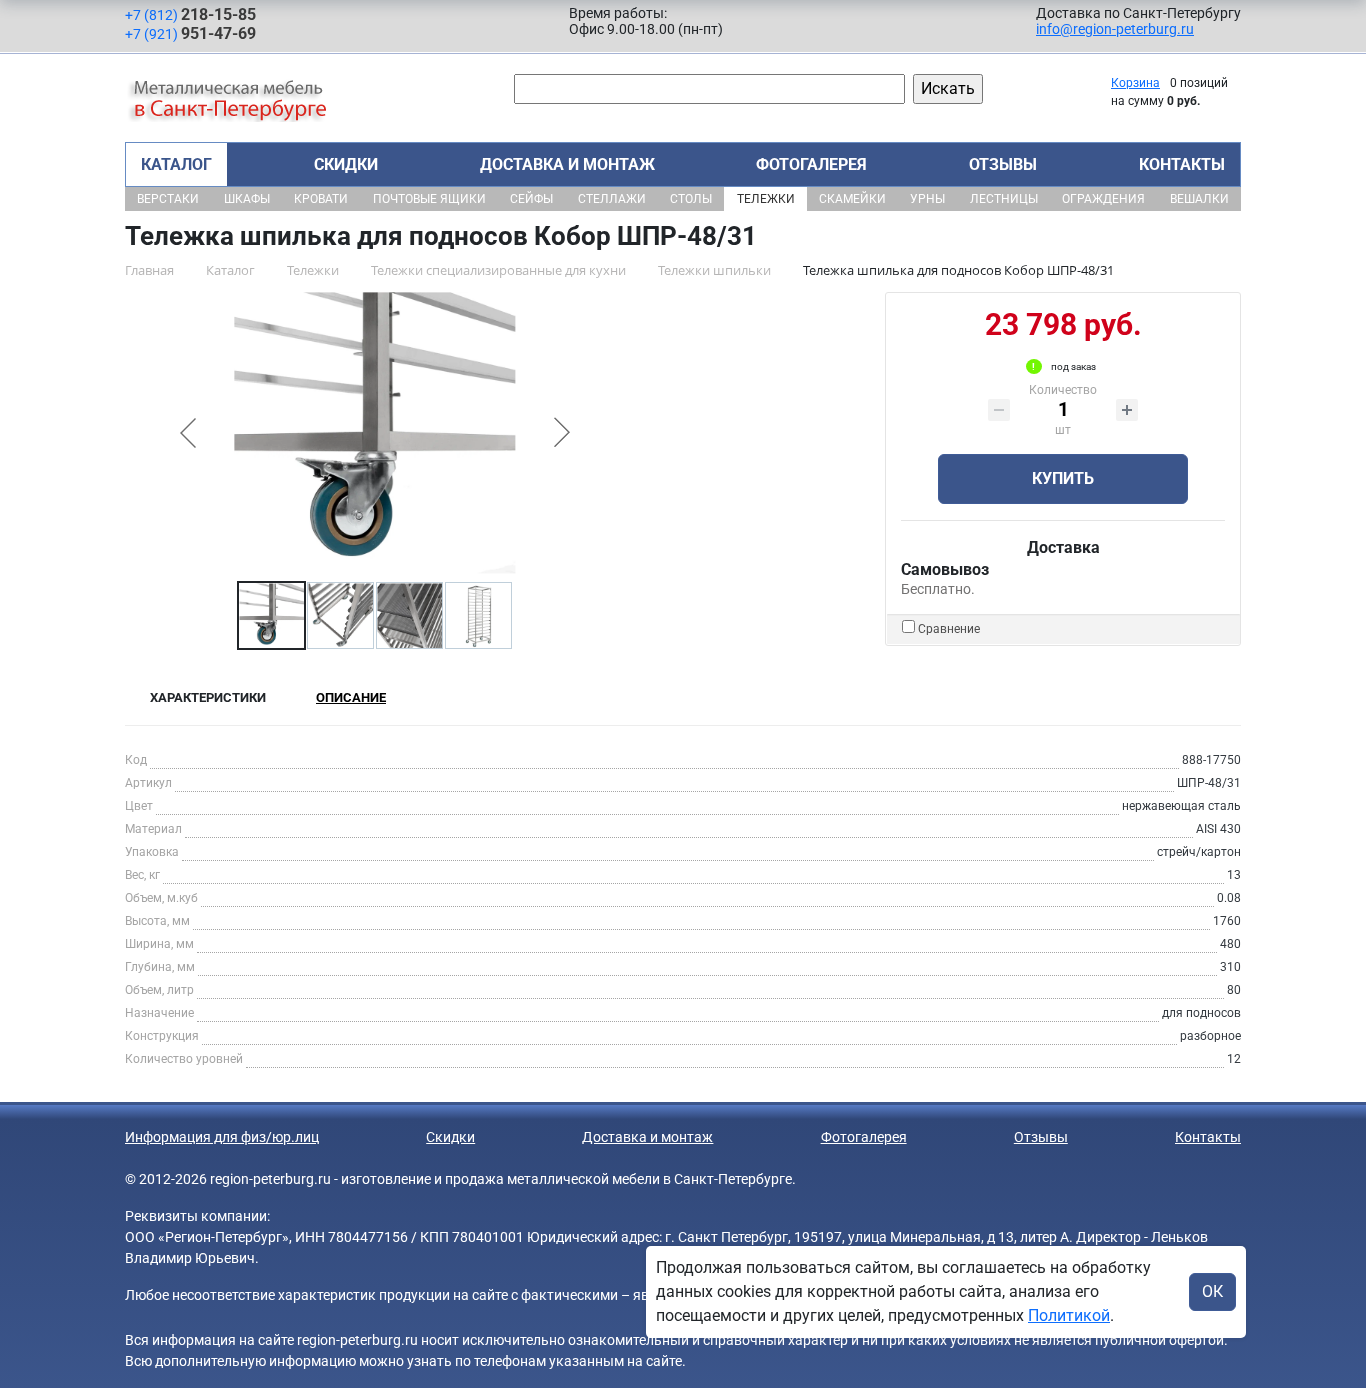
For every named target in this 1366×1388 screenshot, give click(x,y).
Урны (927, 199)
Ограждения (1103, 199)
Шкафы (247, 199)
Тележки (766, 199)
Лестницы (1004, 199)
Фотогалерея (811, 164)
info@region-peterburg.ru (1115, 29)
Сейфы (531, 199)
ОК (1212, 1291)
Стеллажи (612, 199)
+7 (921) (190, 33)
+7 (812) (190, 14)
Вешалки (1199, 199)
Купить (1063, 478)
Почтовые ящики (429, 199)
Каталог (176, 164)
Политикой (1069, 1315)
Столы (691, 199)
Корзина (1135, 83)
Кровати (321, 199)
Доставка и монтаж (567, 164)
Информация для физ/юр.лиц (222, 1137)
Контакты (1182, 164)
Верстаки (168, 199)
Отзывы (1003, 164)
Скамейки (852, 199)
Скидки (346, 164)
